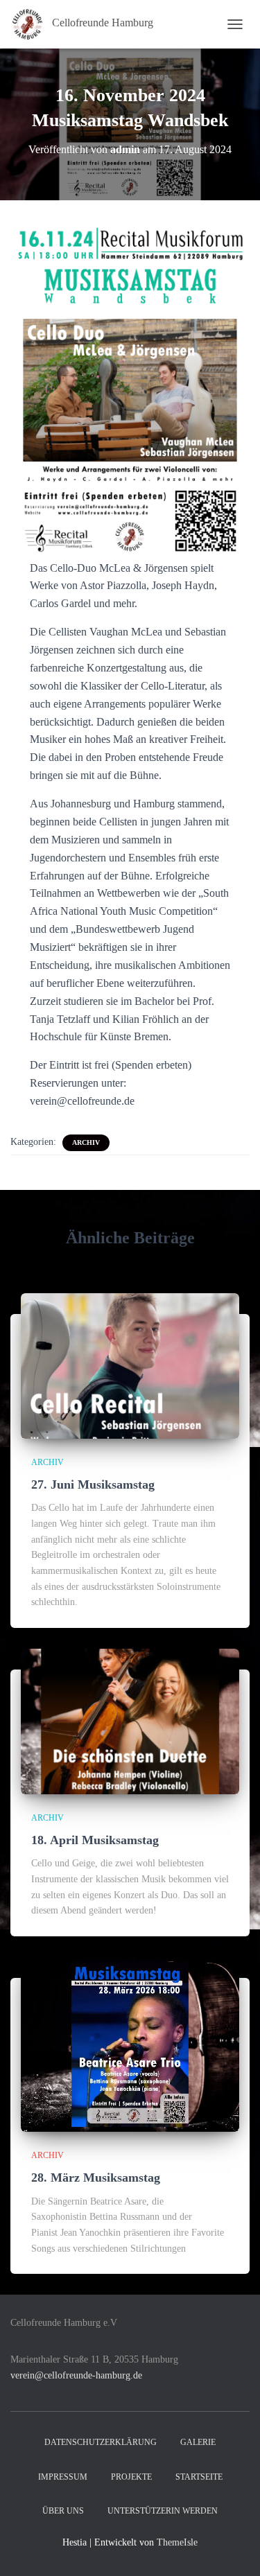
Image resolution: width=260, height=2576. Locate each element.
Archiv (86, 1142)
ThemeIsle (177, 2542)
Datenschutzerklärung (101, 2442)
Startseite (199, 2477)
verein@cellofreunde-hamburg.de (76, 2375)
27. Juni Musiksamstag (93, 1484)
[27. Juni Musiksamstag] (130, 1365)
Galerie (198, 2442)
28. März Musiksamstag (96, 2178)
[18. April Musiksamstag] (130, 1720)
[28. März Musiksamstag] (130, 2043)
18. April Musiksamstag (95, 1840)
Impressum (63, 2477)
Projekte (131, 2477)
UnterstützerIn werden (163, 2511)
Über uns (63, 2511)
